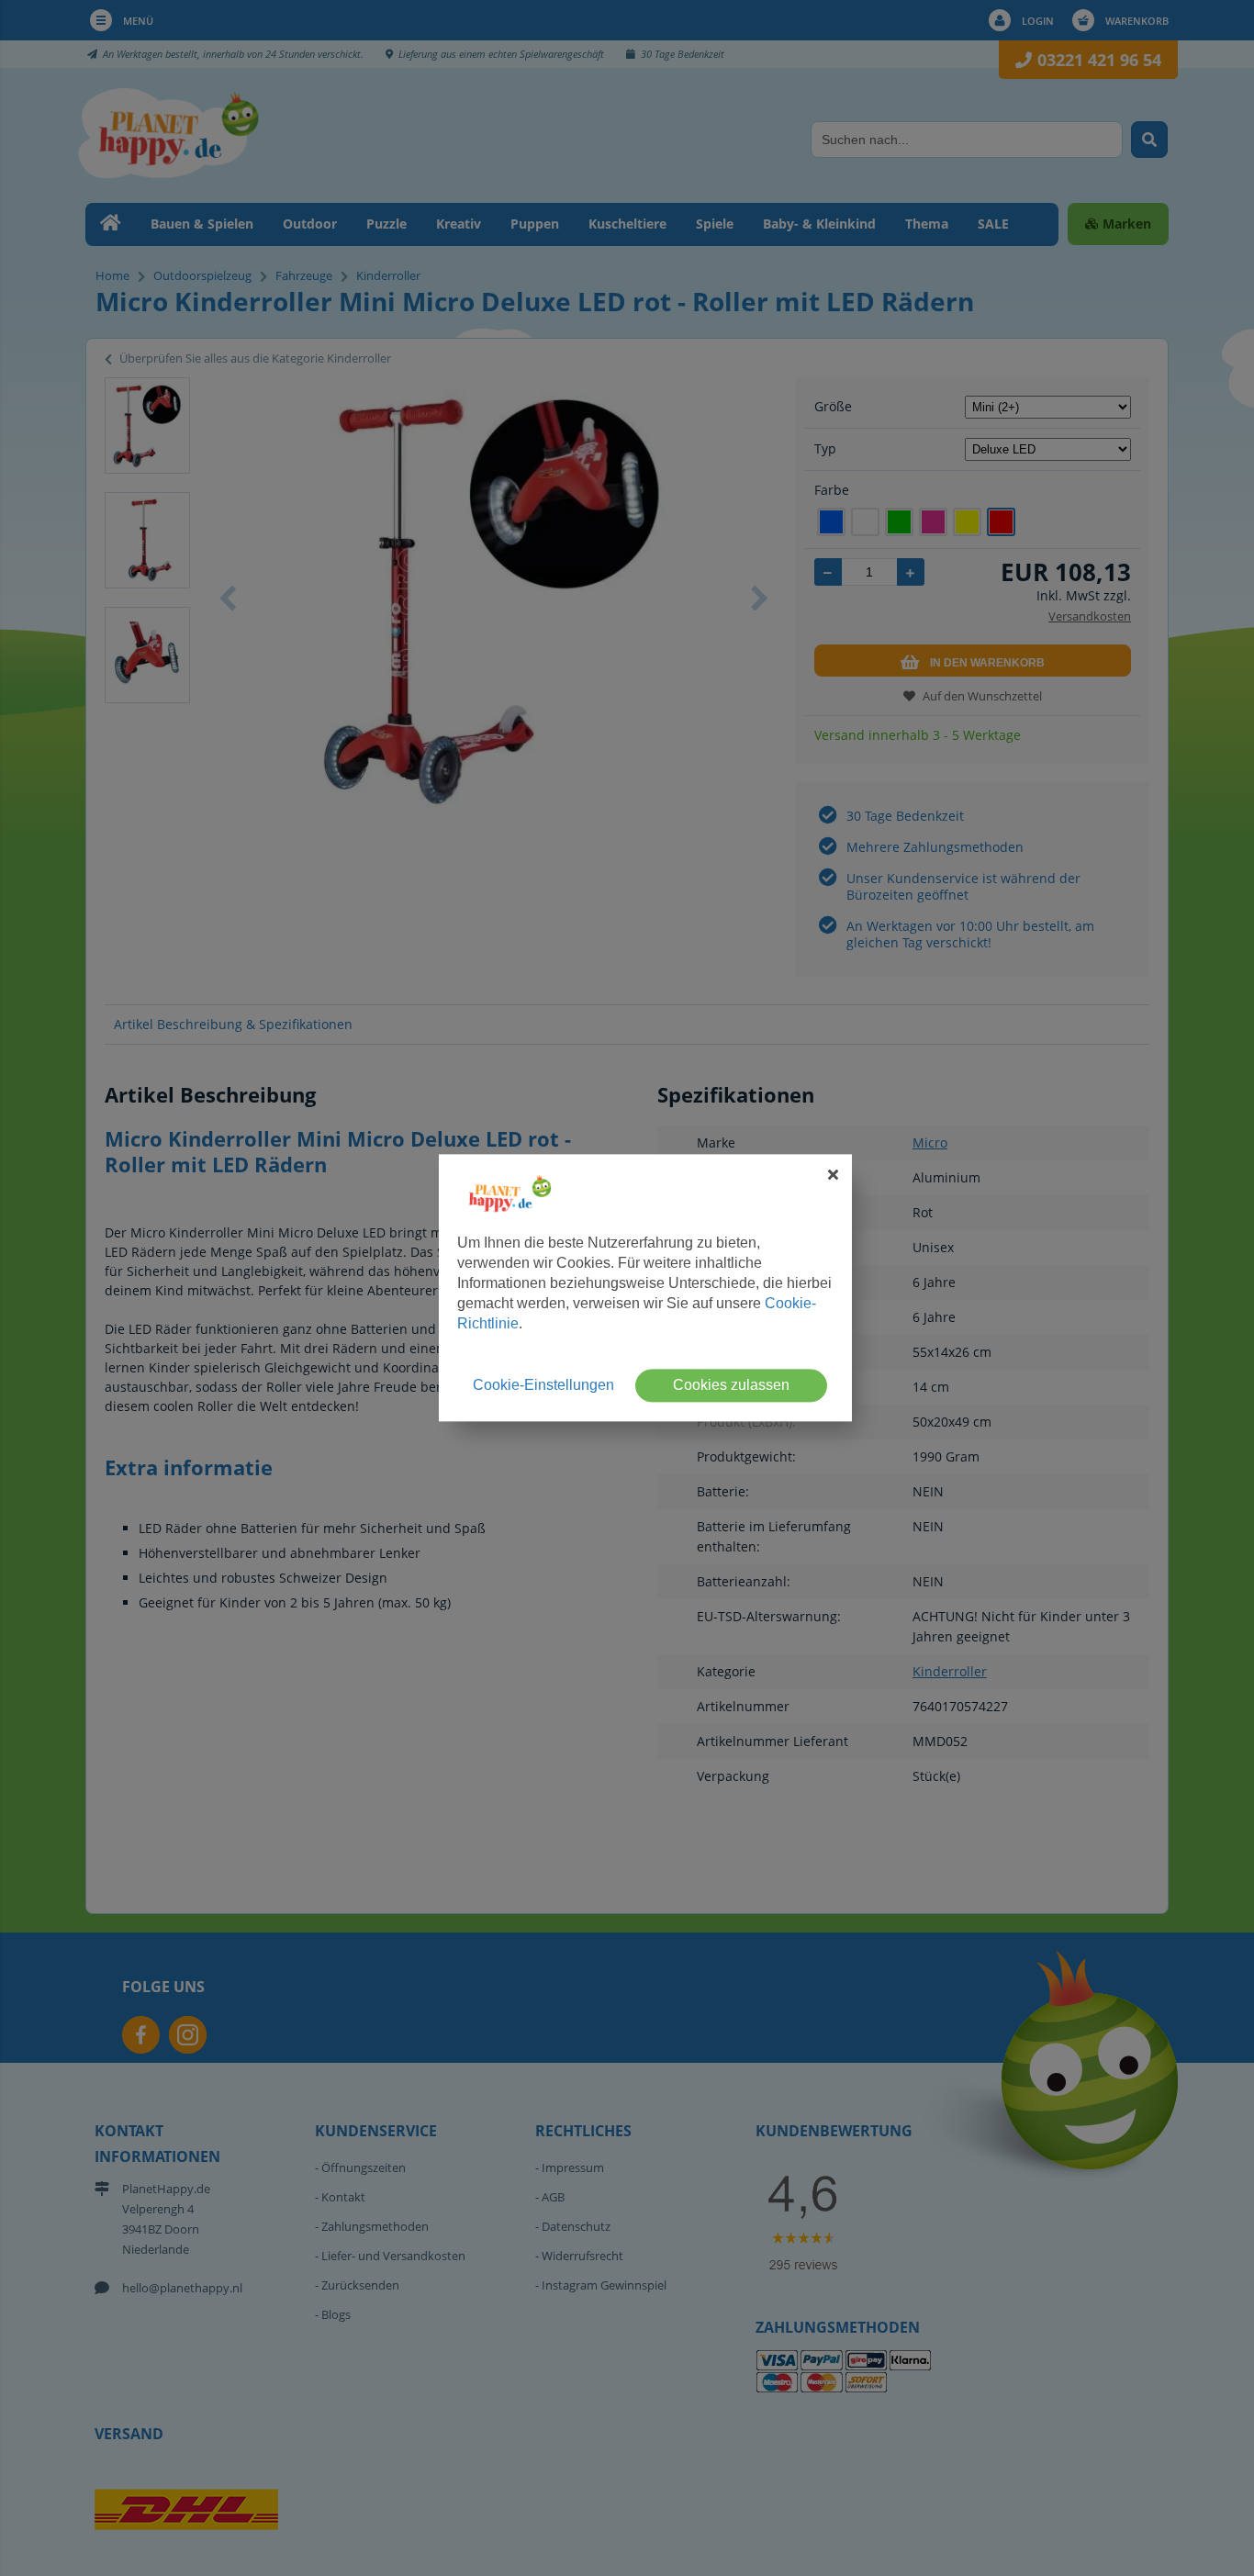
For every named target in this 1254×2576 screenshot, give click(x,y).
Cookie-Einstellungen (543, 1386)
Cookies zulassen (731, 1386)
